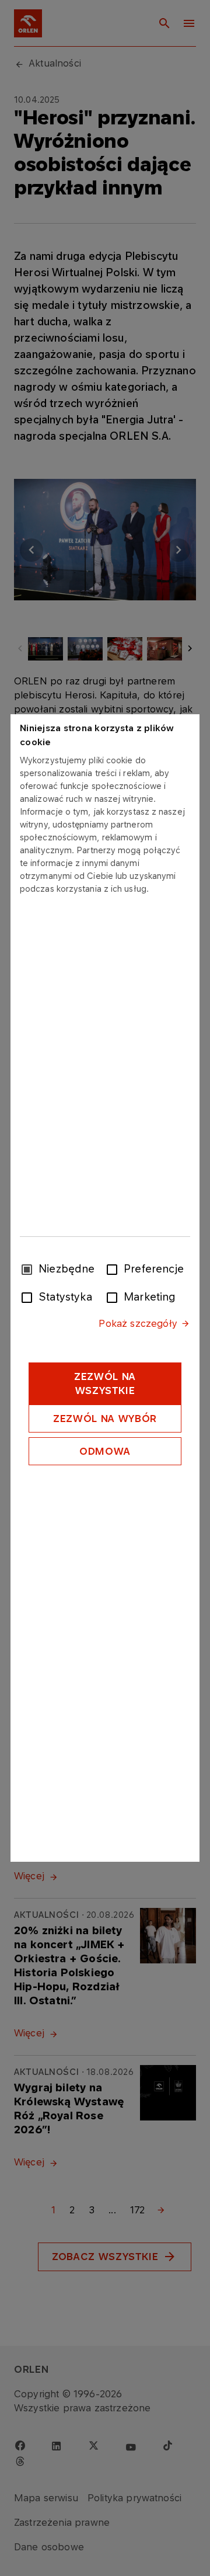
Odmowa (105, 1451)
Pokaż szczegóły (138, 1323)
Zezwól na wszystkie (105, 1383)
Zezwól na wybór (105, 1419)
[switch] (114, 1268)
